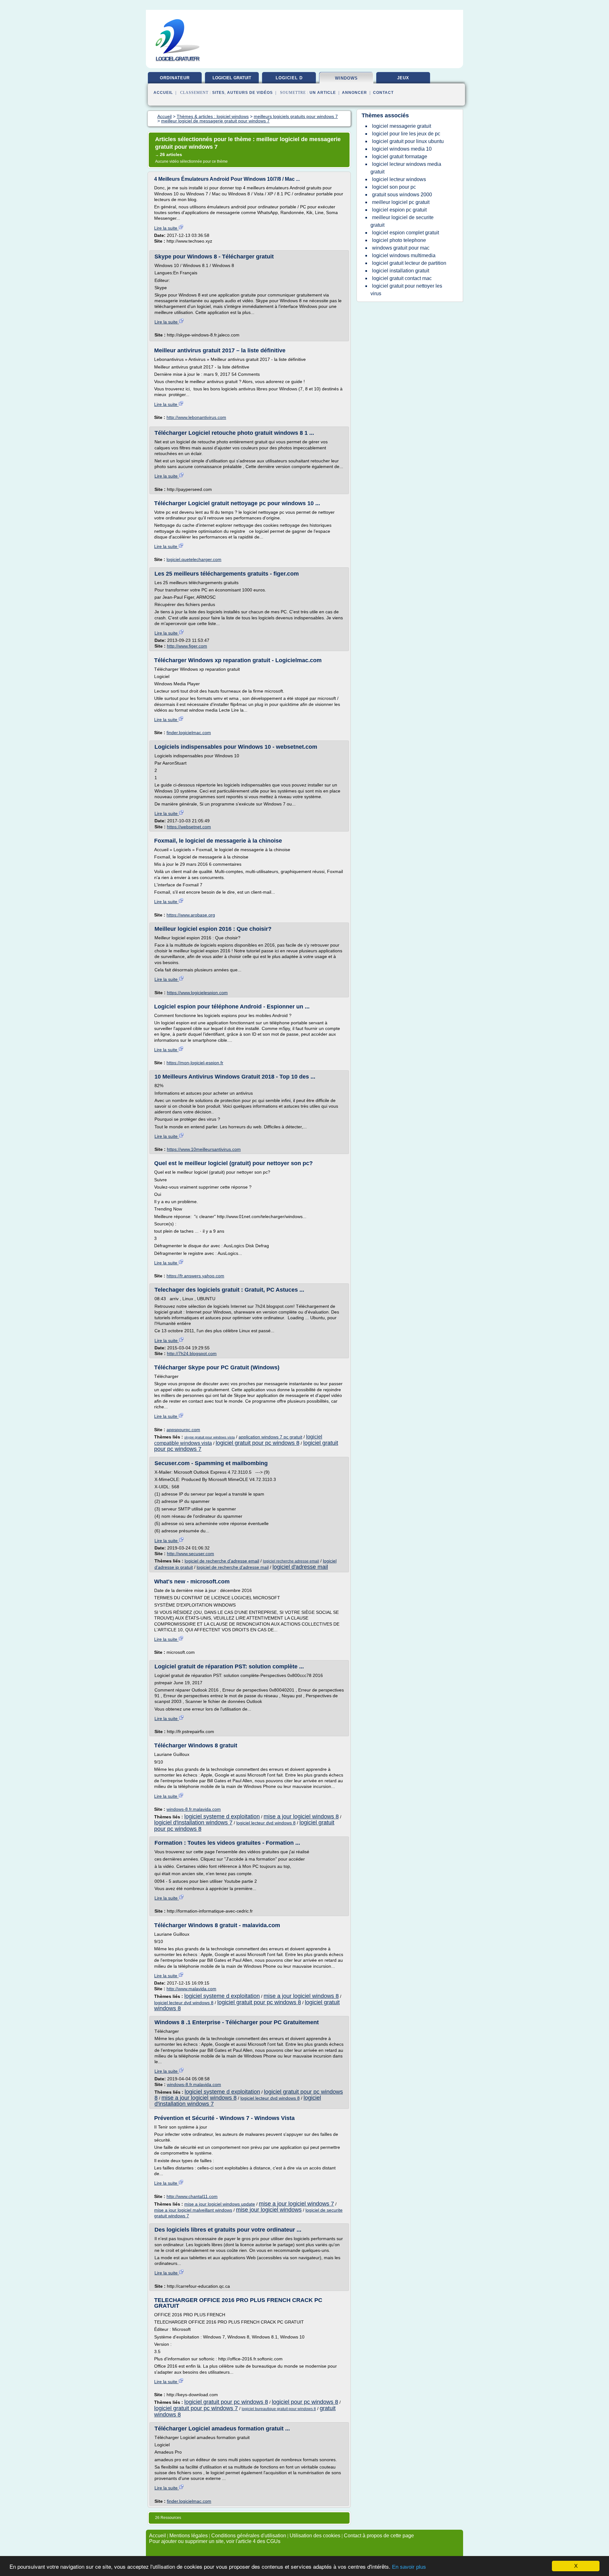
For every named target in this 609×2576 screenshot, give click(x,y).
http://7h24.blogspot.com (192, 1353)
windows (346, 78)
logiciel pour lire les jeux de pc (406, 134)
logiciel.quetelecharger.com (194, 559)
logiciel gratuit (232, 78)
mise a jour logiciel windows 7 (296, 2204)
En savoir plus (409, 2567)
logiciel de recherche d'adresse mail (233, 1567)
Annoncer (354, 93)
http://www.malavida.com (191, 1989)
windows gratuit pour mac (401, 248)
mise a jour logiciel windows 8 (301, 1816)
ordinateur (175, 78)
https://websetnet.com (189, 827)
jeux (403, 78)
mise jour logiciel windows (269, 2210)
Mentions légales (189, 2536)
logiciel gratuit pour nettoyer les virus (406, 290)
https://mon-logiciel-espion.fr (195, 1063)
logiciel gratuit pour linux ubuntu (408, 141)
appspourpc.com (183, 1430)
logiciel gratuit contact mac (402, 278)
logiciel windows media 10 (402, 149)
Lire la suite (166, 228)
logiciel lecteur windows (399, 179)
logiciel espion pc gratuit (399, 210)
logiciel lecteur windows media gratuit (406, 168)
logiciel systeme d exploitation (222, 1816)
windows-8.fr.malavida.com (194, 1809)
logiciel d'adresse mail (300, 1567)
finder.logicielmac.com (189, 733)
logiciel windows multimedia (404, 255)
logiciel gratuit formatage (400, 157)
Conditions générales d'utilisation (249, 2536)
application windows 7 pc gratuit (270, 1437)
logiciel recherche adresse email (291, 1561)
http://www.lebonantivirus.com (196, 417)
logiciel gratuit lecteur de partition (409, 263)
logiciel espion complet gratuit (406, 233)
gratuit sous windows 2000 (402, 195)
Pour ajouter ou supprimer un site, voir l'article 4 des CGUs (215, 2541)
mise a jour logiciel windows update (220, 2204)
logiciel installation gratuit (401, 271)
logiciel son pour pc (394, 187)
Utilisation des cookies (315, 2536)
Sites (218, 93)
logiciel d (289, 78)
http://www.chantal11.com (192, 2196)
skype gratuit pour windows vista (210, 1437)
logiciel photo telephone (399, 240)
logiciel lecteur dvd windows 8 (266, 1823)
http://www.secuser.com (190, 1554)
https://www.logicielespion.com (197, 993)
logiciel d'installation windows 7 (193, 1823)
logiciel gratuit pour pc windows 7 (196, 2408)
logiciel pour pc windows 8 (305, 2402)
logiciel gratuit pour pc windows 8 (258, 1443)
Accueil (163, 93)
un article (323, 93)
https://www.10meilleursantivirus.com (204, 1149)
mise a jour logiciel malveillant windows (193, 2210)
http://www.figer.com (187, 646)
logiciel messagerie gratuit (402, 126)
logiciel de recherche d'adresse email (222, 1561)
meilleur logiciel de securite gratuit (402, 221)
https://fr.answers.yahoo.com (195, 1276)
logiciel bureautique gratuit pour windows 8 (279, 2409)
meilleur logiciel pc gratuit (401, 202)
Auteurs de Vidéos (250, 93)
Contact (383, 93)
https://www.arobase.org (191, 915)
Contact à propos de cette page (379, 2536)
